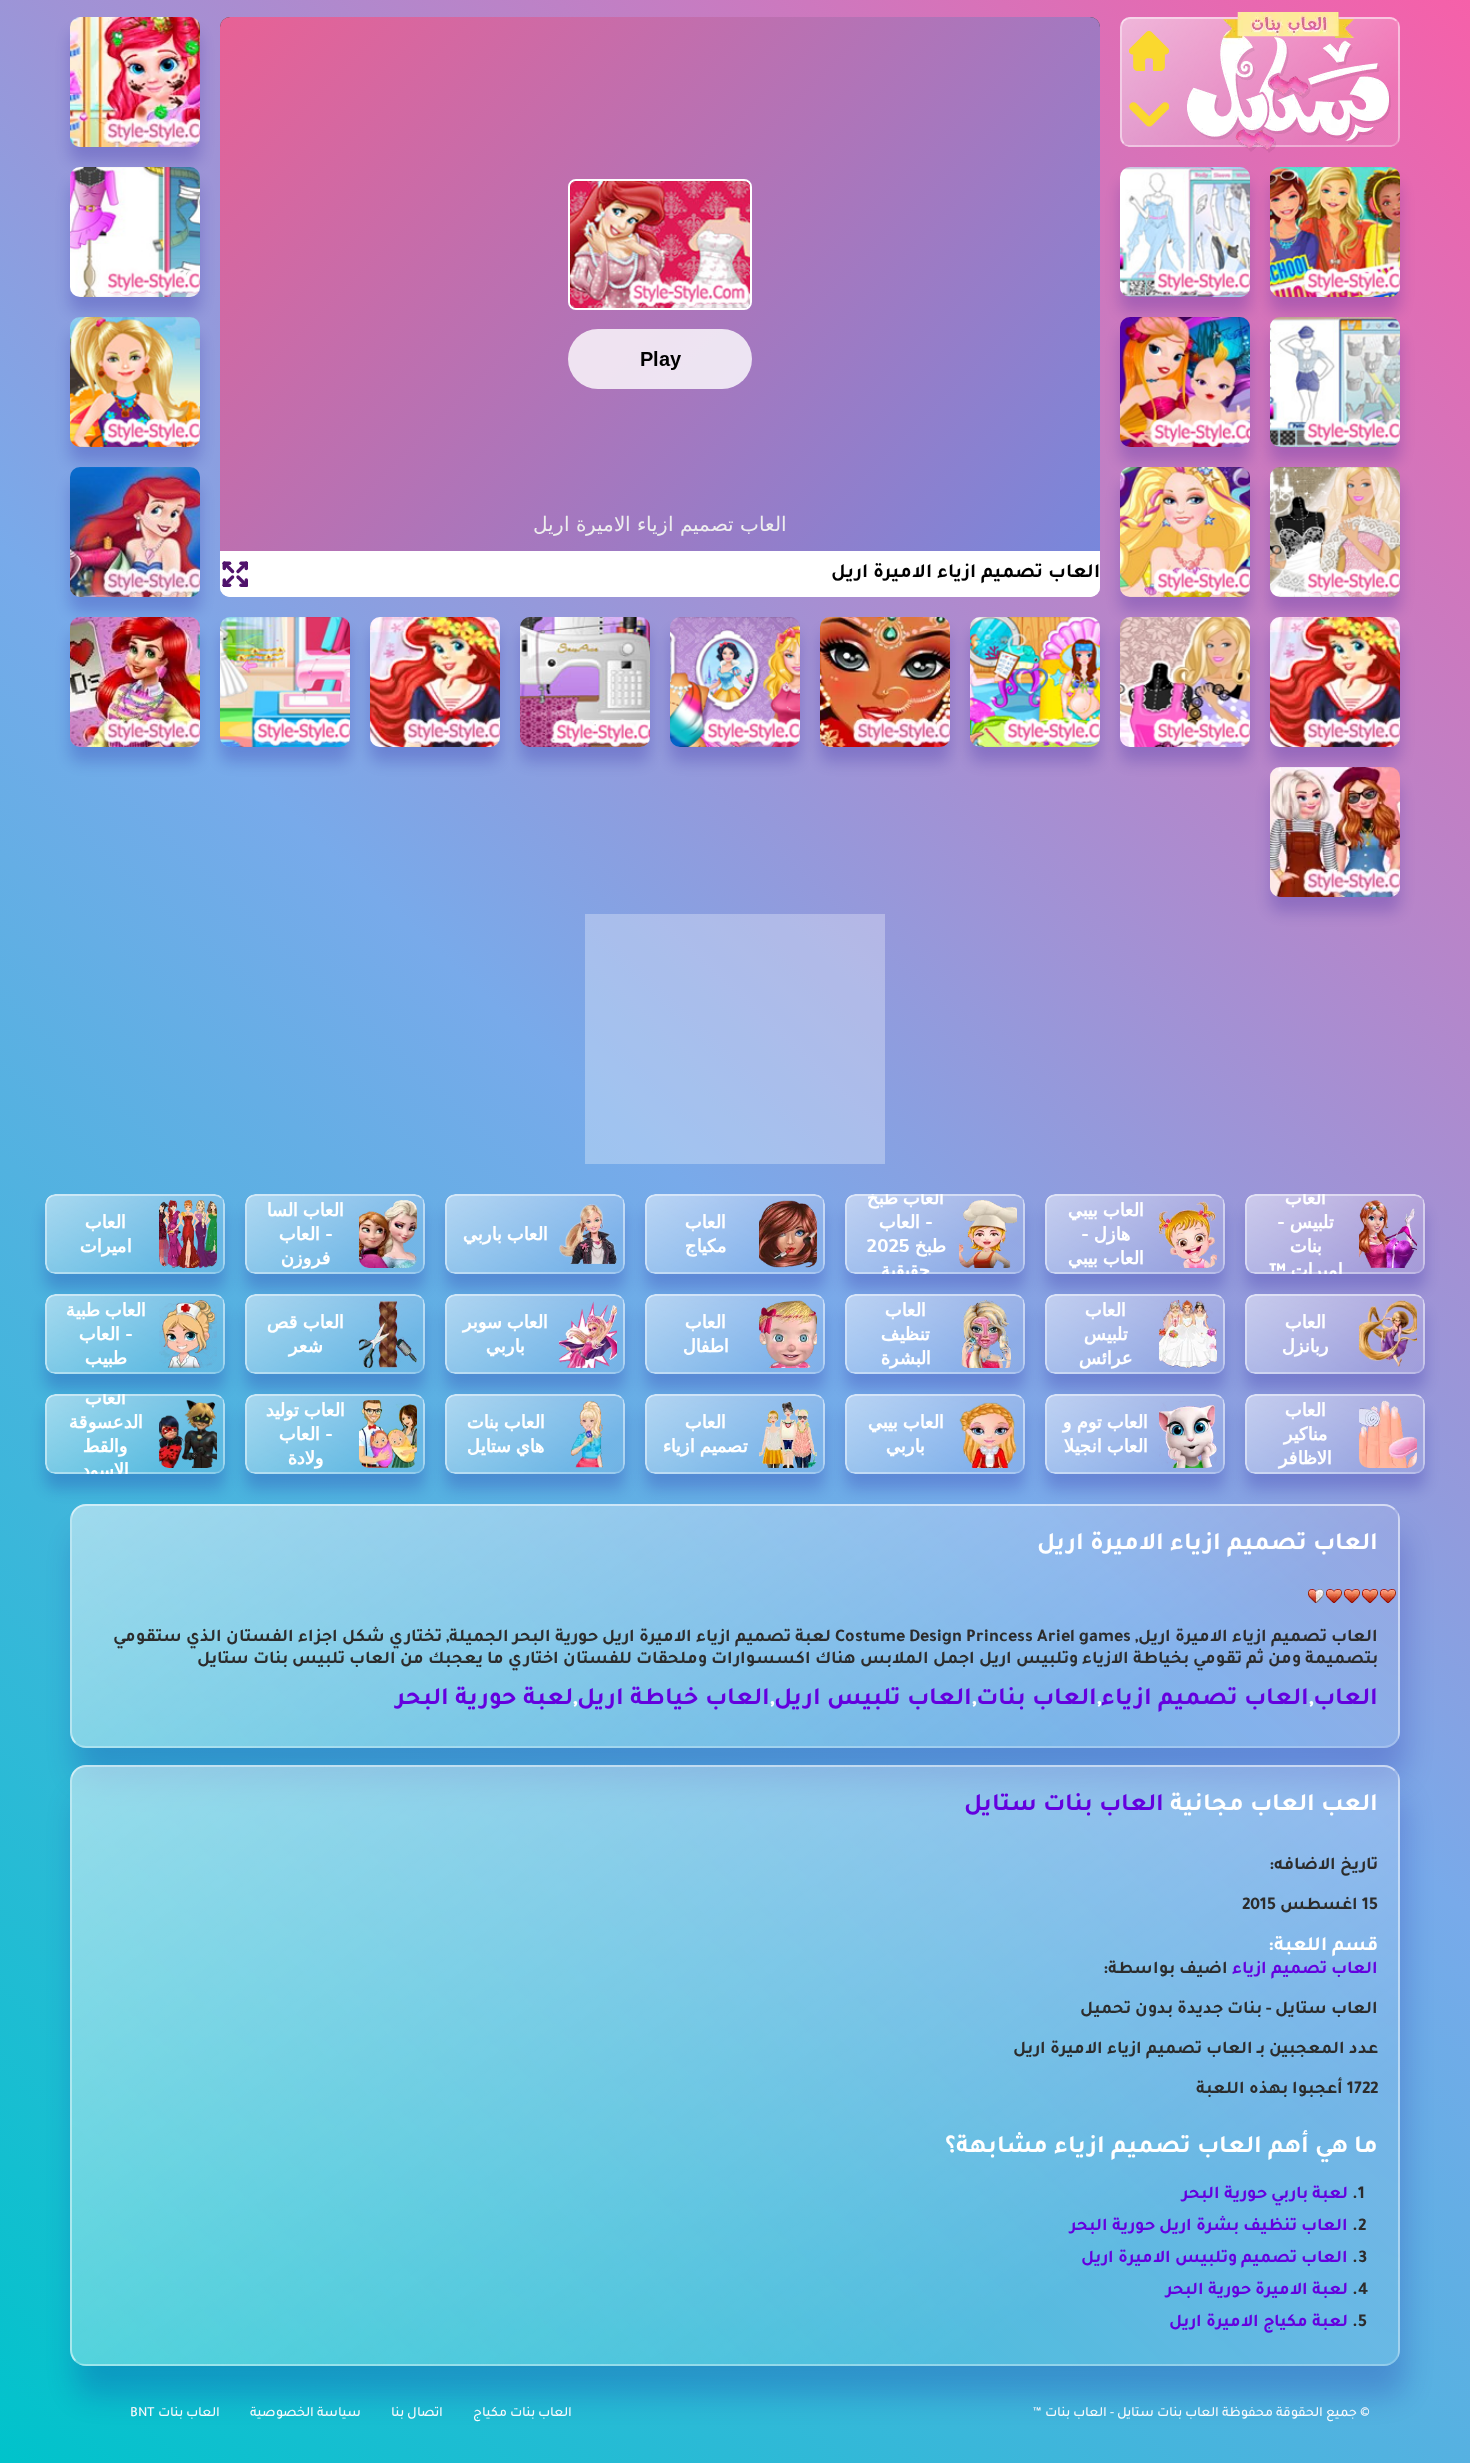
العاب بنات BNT (175, 2414)
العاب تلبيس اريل (873, 1700)
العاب (1345, 1700)
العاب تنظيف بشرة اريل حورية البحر (1209, 2227)
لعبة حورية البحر (484, 1700)
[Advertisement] (735, 1050)
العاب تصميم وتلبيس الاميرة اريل (1214, 2259)
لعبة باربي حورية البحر (1265, 2195)
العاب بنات (1036, 1700)
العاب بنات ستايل (1064, 1806)
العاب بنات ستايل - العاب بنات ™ (1127, 2414)
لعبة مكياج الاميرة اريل (1258, 2323)
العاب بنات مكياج (522, 2414)
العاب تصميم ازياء (1205, 1700)
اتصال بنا (417, 2414)
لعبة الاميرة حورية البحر (1257, 2291)
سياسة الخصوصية (305, 2414)
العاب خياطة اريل (673, 1700)
